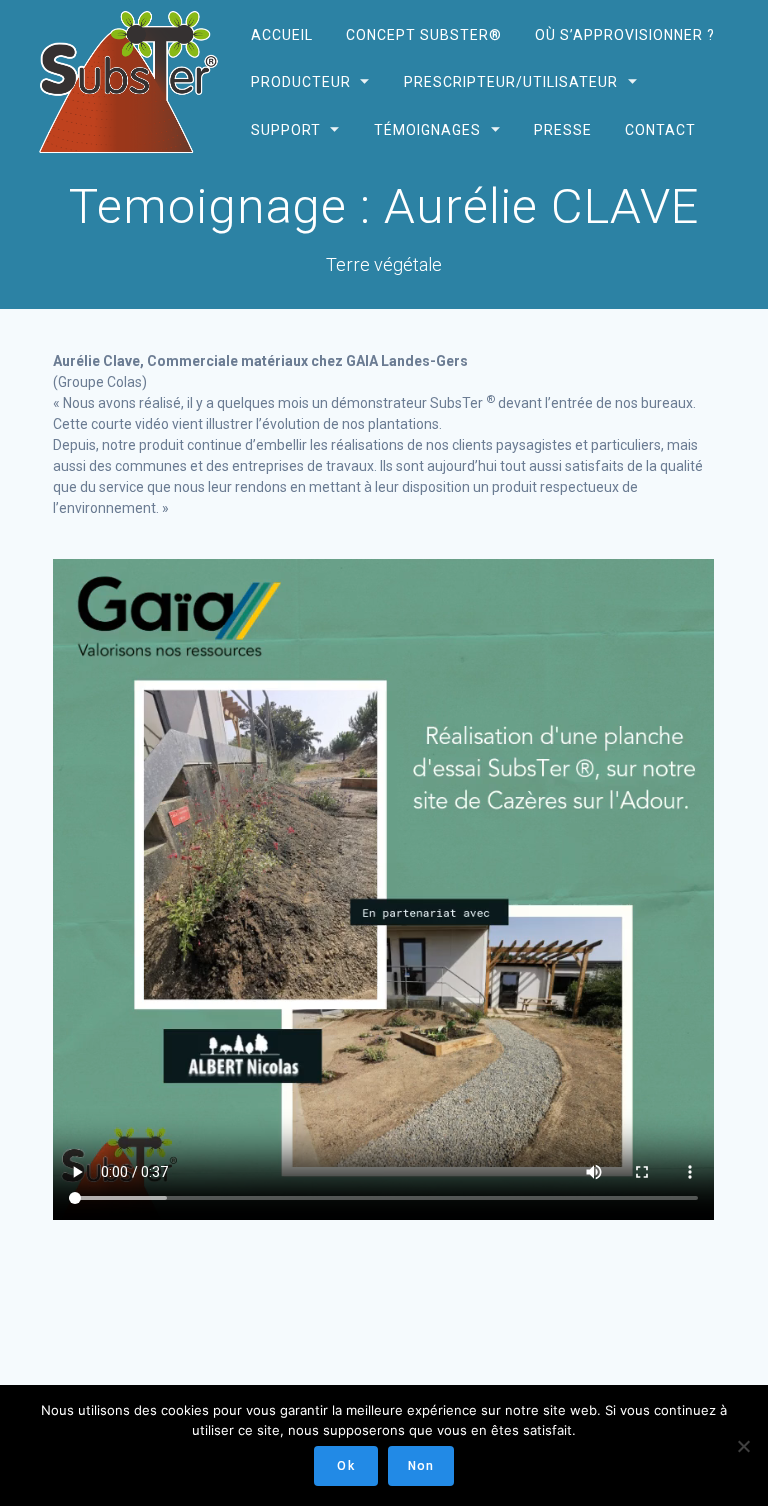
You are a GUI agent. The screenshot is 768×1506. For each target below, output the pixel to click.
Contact (660, 129)
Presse (563, 129)
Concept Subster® (423, 34)
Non (421, 1466)
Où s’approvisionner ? (625, 34)
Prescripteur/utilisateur (510, 82)
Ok (345, 1466)
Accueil (281, 34)
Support (285, 129)
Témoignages (426, 129)
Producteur (300, 82)
